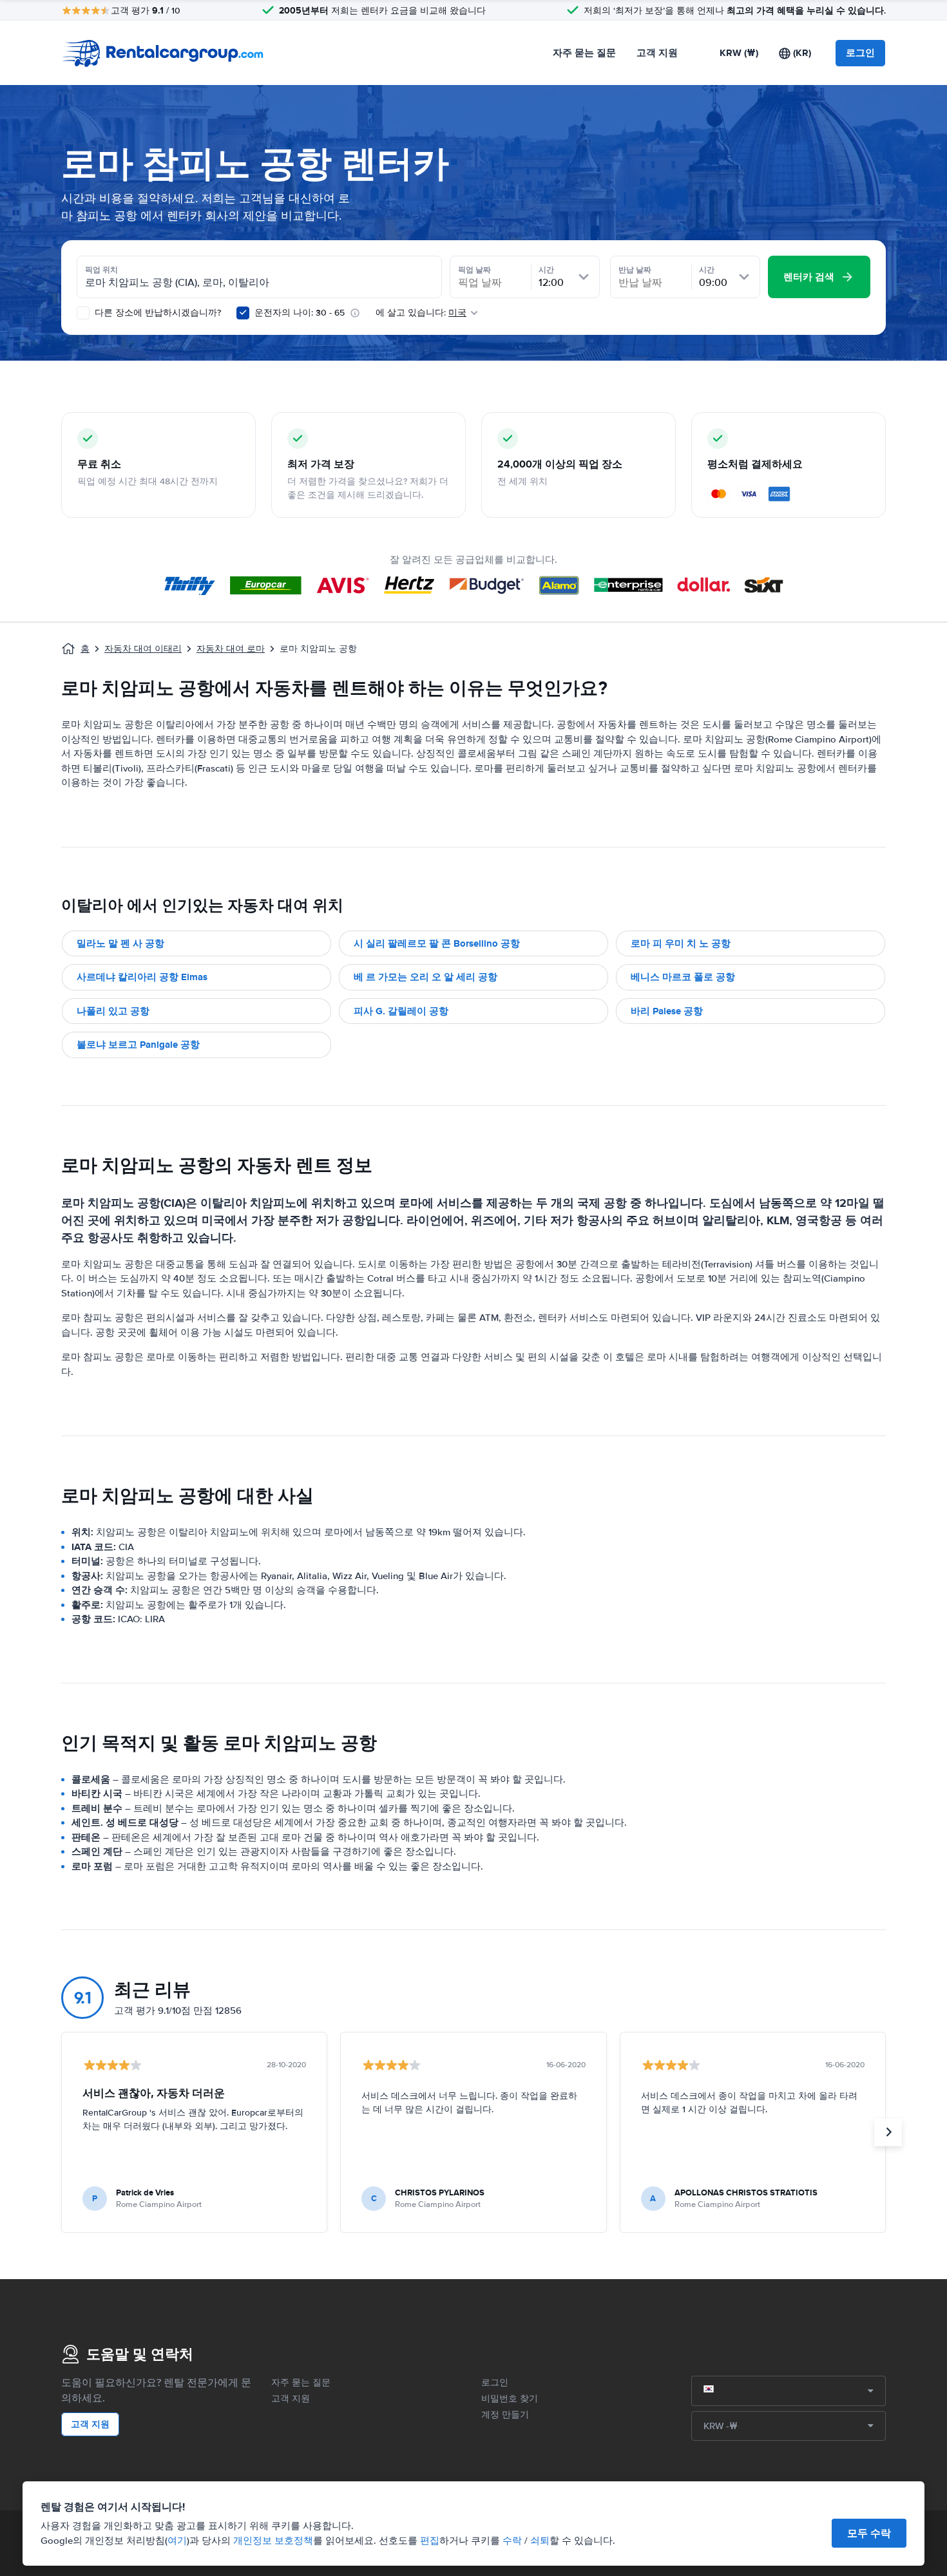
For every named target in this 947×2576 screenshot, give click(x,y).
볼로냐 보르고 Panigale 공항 (138, 1045)
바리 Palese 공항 (667, 1011)
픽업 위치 (101, 270)
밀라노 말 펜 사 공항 (120, 943)
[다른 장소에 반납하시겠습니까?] (83, 313)
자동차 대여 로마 (231, 649)
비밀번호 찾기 (510, 2399)
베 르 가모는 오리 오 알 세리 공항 (426, 977)
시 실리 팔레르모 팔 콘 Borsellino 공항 (437, 943)
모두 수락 (869, 2533)
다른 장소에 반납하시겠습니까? (157, 313)
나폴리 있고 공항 (113, 1011)
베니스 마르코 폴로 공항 (683, 977)
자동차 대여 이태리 (143, 649)
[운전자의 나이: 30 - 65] (243, 313)
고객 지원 (657, 53)
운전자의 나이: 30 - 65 (300, 313)
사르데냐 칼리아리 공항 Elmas (142, 977)
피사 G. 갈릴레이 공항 (401, 1011)
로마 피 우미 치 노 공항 (681, 943)
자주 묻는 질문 (584, 53)
